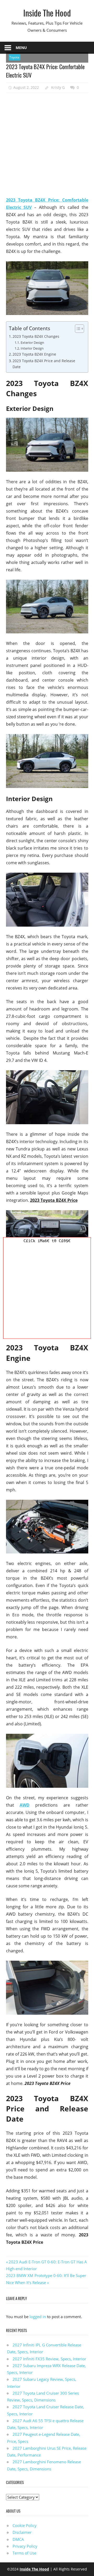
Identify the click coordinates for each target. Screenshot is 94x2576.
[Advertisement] (47, 145)
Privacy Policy (25, 2546)
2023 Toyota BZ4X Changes (36, 336)
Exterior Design (32, 343)
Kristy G (58, 87)
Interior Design (32, 348)
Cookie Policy (25, 2525)
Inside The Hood (47, 13)
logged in (38, 2317)
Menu (21, 48)
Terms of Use (24, 2553)
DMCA (18, 2539)
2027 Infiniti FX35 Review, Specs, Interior (49, 2359)
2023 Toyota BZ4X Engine (34, 354)
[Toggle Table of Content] (77, 329)
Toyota (14, 57)
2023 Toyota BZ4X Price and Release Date (44, 364)
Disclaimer (22, 2532)
